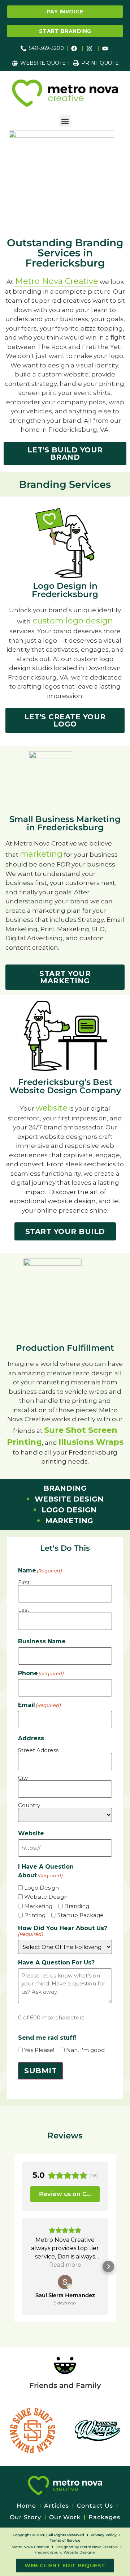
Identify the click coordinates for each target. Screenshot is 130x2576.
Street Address (38, 1750)
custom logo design (72, 621)
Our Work (65, 2517)
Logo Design (42, 1888)
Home (26, 2506)
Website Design (46, 1897)
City (23, 1777)
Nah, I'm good (85, 2050)
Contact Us (95, 2506)
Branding (77, 1906)
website (52, 1108)
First (24, 1582)
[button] (65, 121)
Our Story (25, 2517)
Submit (40, 2071)
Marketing (38, 1906)
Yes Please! (39, 2050)
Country (29, 1805)
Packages (104, 2517)
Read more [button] (65, 2265)
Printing (35, 1915)
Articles (57, 2506)
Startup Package (81, 1915)
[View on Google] (65, 2282)
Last (24, 1610)
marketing (41, 854)
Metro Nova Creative (57, 281)
